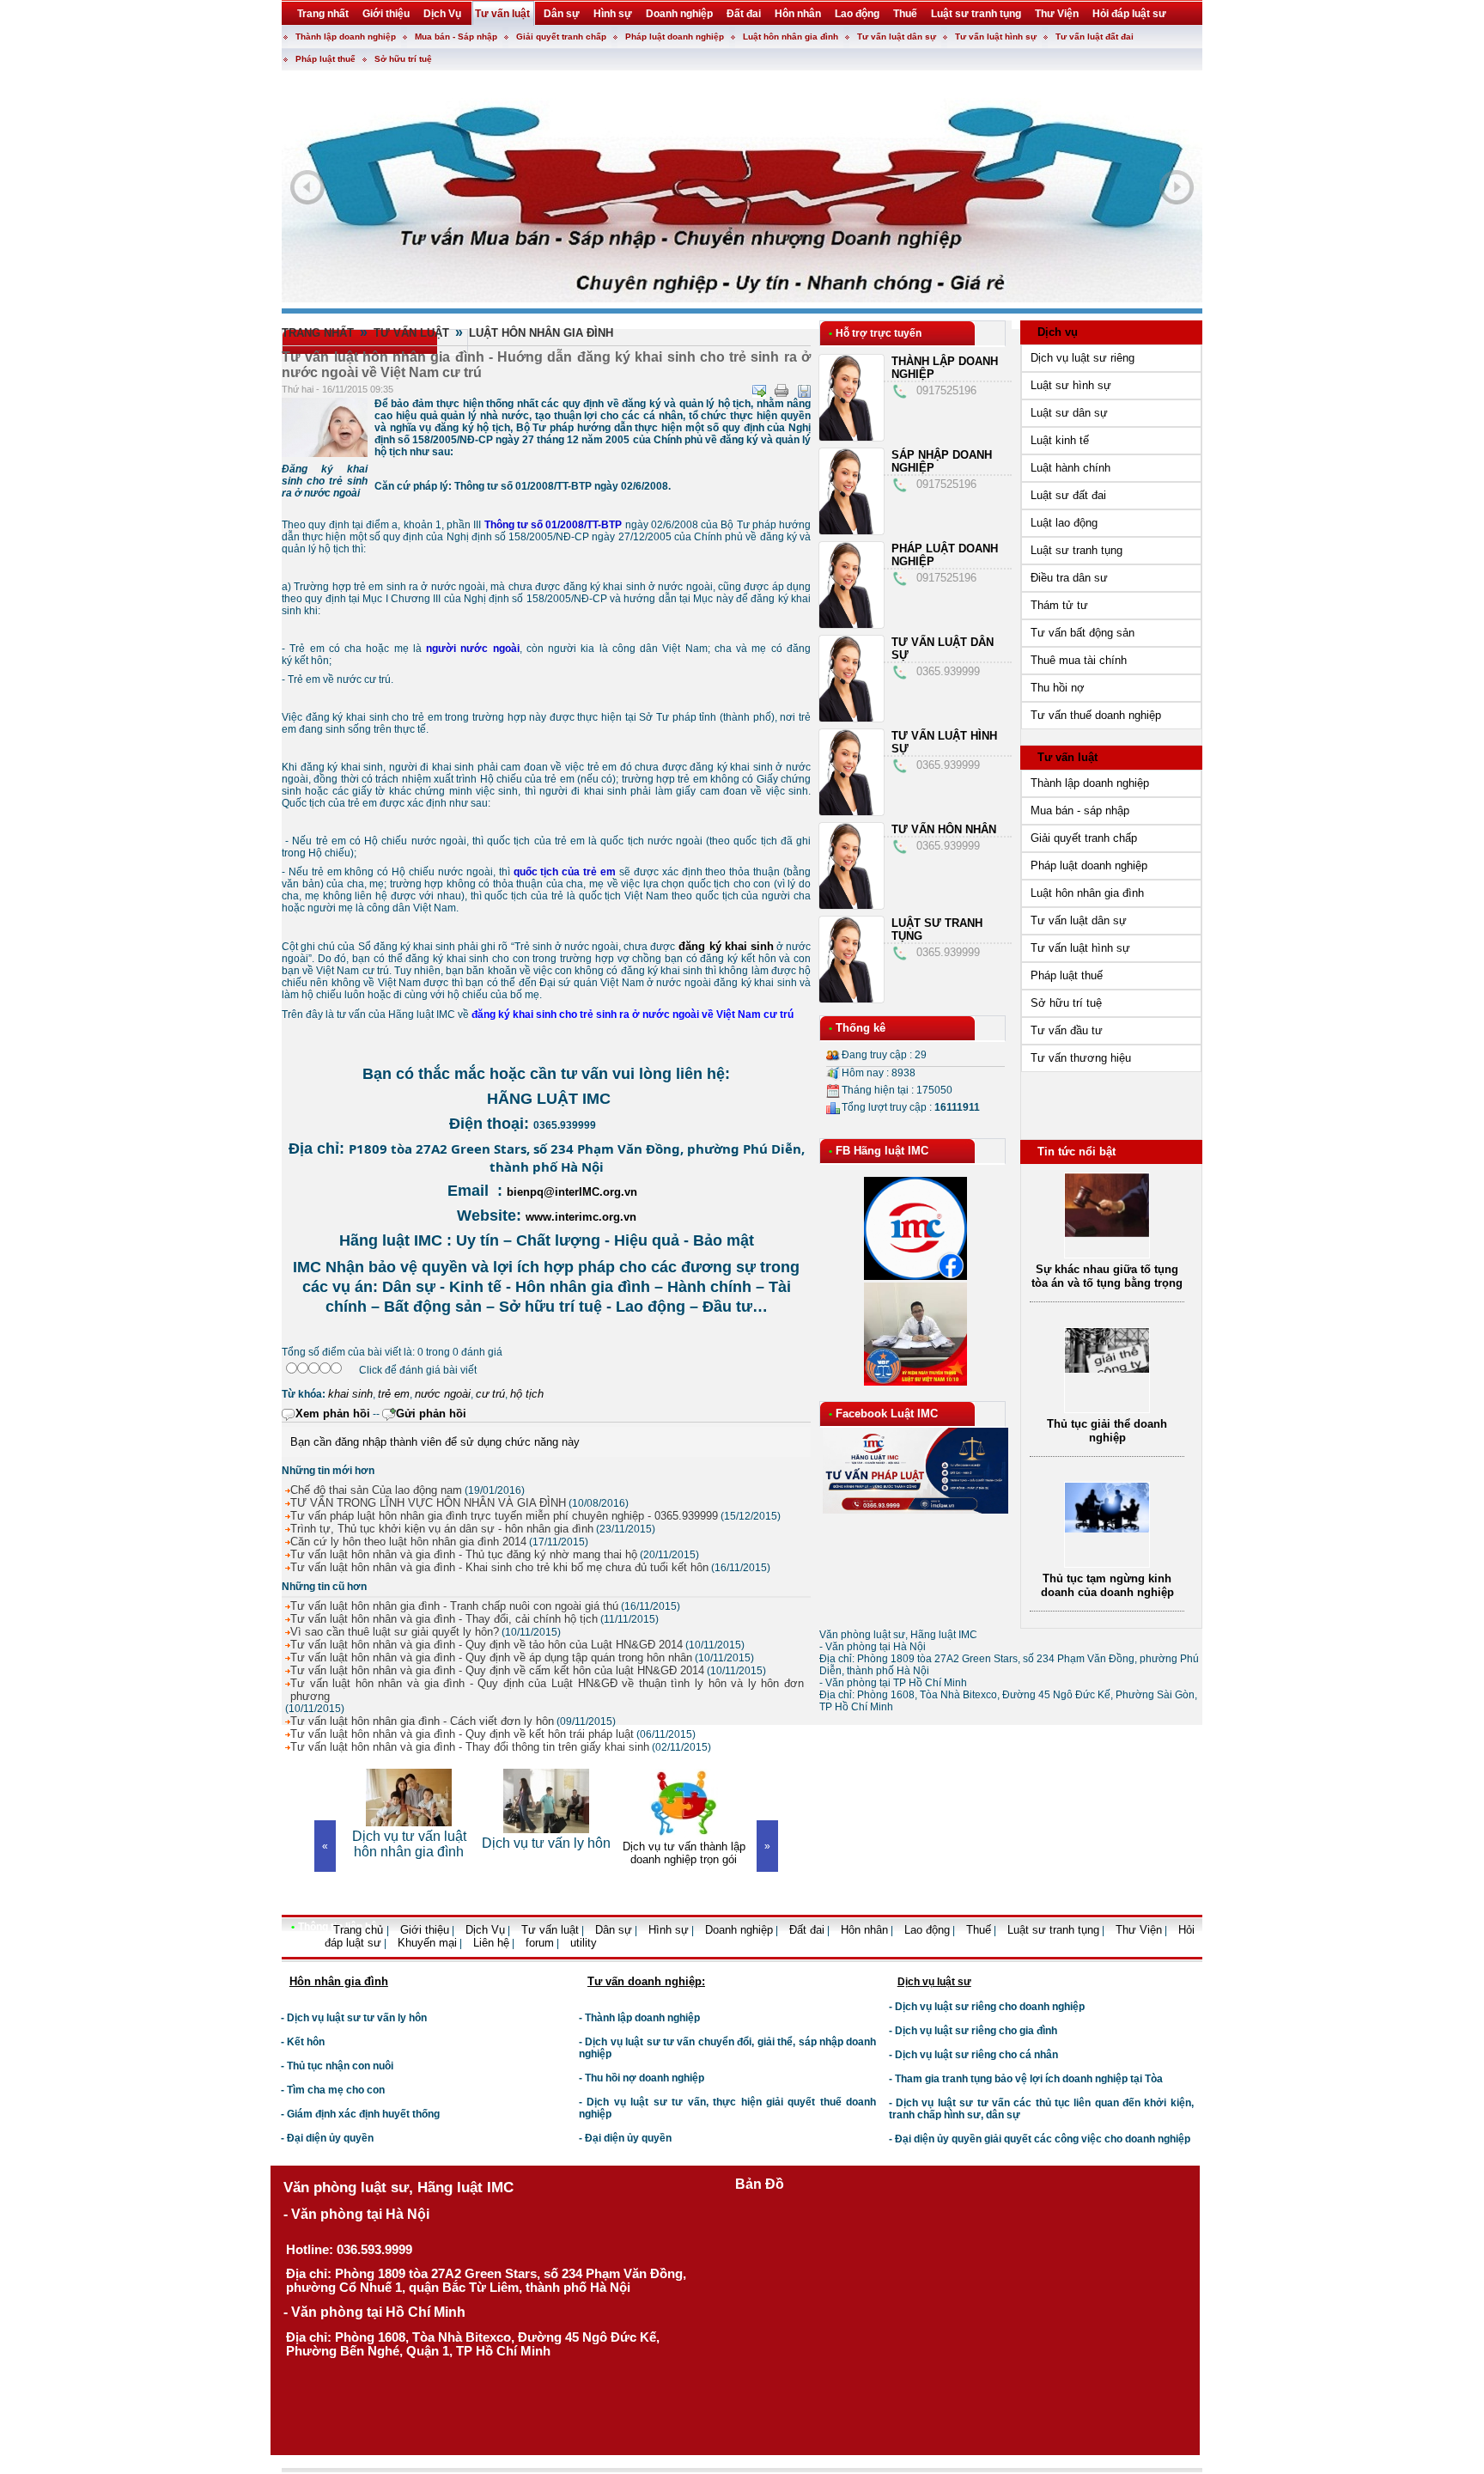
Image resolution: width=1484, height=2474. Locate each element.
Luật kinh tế (1060, 440)
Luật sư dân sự (1069, 413)
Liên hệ (491, 1943)
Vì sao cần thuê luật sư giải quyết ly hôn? (395, 1632)
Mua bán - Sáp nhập (456, 37)
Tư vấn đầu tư (1067, 1030)
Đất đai (807, 1930)
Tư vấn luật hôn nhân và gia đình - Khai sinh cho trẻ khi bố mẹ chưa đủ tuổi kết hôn (499, 1567)
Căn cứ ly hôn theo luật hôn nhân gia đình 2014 (408, 1542)
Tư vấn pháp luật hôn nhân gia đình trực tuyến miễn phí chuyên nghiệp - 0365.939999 (504, 1516)
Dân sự (614, 1930)
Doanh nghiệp (739, 1930)
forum (540, 1943)
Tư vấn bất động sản (1083, 633)
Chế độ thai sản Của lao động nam (376, 1490)
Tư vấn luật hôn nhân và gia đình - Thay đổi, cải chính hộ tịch (444, 1619)
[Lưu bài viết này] (804, 391)
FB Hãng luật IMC (882, 1151)
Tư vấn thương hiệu (1081, 1058)
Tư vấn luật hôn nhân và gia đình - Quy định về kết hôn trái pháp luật (462, 1734)
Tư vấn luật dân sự (897, 37)
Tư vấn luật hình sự (996, 37)
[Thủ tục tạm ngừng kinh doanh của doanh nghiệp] (1107, 1400)
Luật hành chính (1070, 468)
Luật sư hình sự (1071, 385)
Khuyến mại (427, 1943)
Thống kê (861, 1028)
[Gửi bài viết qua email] (759, 391)
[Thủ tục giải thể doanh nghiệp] (1107, 1240)
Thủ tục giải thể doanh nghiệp (1107, 1302)
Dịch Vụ (485, 1930)
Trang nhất (318, 333)
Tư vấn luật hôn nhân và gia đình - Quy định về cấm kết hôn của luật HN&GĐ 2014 (497, 1670)
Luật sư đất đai (1068, 495)
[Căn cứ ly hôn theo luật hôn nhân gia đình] (1107, 1561)
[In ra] (782, 391)
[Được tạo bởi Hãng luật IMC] (275, 1956)
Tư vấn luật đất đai (1095, 37)
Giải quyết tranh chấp (561, 37)
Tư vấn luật (411, 333)
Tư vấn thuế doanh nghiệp (1096, 715)
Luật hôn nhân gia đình (791, 37)
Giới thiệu (425, 1930)
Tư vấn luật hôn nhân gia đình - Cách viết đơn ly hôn (422, 1721)
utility (584, 1943)
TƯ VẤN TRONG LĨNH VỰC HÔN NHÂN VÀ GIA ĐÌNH (428, 1503)
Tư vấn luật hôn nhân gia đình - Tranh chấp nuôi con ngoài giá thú (454, 1606)
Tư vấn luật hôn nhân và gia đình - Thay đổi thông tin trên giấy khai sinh (470, 1747)
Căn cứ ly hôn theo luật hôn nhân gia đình (1107, 1611)
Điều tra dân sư (1069, 578)
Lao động (927, 1930)
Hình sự (669, 1930)
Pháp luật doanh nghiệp (675, 37)
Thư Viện (1139, 1930)
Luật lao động (1064, 523)
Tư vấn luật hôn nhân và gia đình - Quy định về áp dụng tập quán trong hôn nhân (491, 1657)
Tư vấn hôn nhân (944, 829)
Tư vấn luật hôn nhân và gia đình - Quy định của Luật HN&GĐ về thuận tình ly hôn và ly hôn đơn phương (547, 1690)
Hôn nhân (864, 1930)
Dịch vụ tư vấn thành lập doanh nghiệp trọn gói (547, 1853)
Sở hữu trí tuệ (403, 59)
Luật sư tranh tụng (1077, 550)
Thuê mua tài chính (1079, 660)
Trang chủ (360, 1930)
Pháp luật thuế (325, 59)
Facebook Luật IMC (887, 1414)
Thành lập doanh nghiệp (346, 37)
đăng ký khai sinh (724, 946)
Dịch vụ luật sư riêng (1083, 358)
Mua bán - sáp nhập (1080, 810)
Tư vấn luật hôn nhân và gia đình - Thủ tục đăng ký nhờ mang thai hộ (464, 1554)
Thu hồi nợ (1058, 688)
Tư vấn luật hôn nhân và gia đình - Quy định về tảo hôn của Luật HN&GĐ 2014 (487, 1645)
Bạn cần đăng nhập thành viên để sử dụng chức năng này (435, 1442)
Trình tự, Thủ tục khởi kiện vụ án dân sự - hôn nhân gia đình (442, 1529)
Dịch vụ (1058, 332)
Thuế (979, 1930)
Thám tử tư (1059, 605)
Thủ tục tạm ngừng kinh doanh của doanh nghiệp (1107, 1456)
